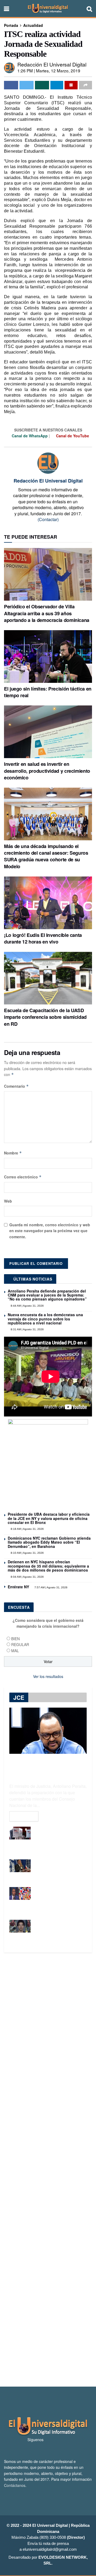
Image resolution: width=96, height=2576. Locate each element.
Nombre (13, 1153)
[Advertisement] (48, 2170)
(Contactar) (48, 519)
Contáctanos (15, 2485)
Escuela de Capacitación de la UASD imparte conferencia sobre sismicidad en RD (45, 1017)
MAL (15, 1651)
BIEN (15, 1639)
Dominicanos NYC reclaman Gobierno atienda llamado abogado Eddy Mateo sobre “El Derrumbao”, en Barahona (49, 1542)
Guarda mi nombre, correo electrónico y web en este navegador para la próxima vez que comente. (50, 1231)
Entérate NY (18, 1587)
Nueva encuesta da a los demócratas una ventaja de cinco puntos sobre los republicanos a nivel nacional (45, 1319)
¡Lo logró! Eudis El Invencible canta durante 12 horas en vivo (43, 938)
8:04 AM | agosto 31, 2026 (27, 1577)
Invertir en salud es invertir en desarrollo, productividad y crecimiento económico (47, 771)
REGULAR (20, 1644)
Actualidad (33, 25)
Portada (11, 25)
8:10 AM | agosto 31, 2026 (27, 1553)
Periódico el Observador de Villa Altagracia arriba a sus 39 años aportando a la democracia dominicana (47, 613)
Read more (24, 1816)
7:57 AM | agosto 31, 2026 (51, 1587)
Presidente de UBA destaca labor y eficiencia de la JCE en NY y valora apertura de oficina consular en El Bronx (49, 1518)
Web (8, 1201)
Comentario (16, 1086)
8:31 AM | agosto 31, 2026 (27, 1329)
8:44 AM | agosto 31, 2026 (27, 1306)
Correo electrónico (23, 1177)
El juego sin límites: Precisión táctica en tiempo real (48, 692)
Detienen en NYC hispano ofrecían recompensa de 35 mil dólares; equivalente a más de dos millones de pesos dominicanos (48, 1566)
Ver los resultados (48, 1676)
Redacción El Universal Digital (52, 64)
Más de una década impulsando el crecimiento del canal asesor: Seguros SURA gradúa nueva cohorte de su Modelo (46, 856)
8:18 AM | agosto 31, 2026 (27, 1529)
